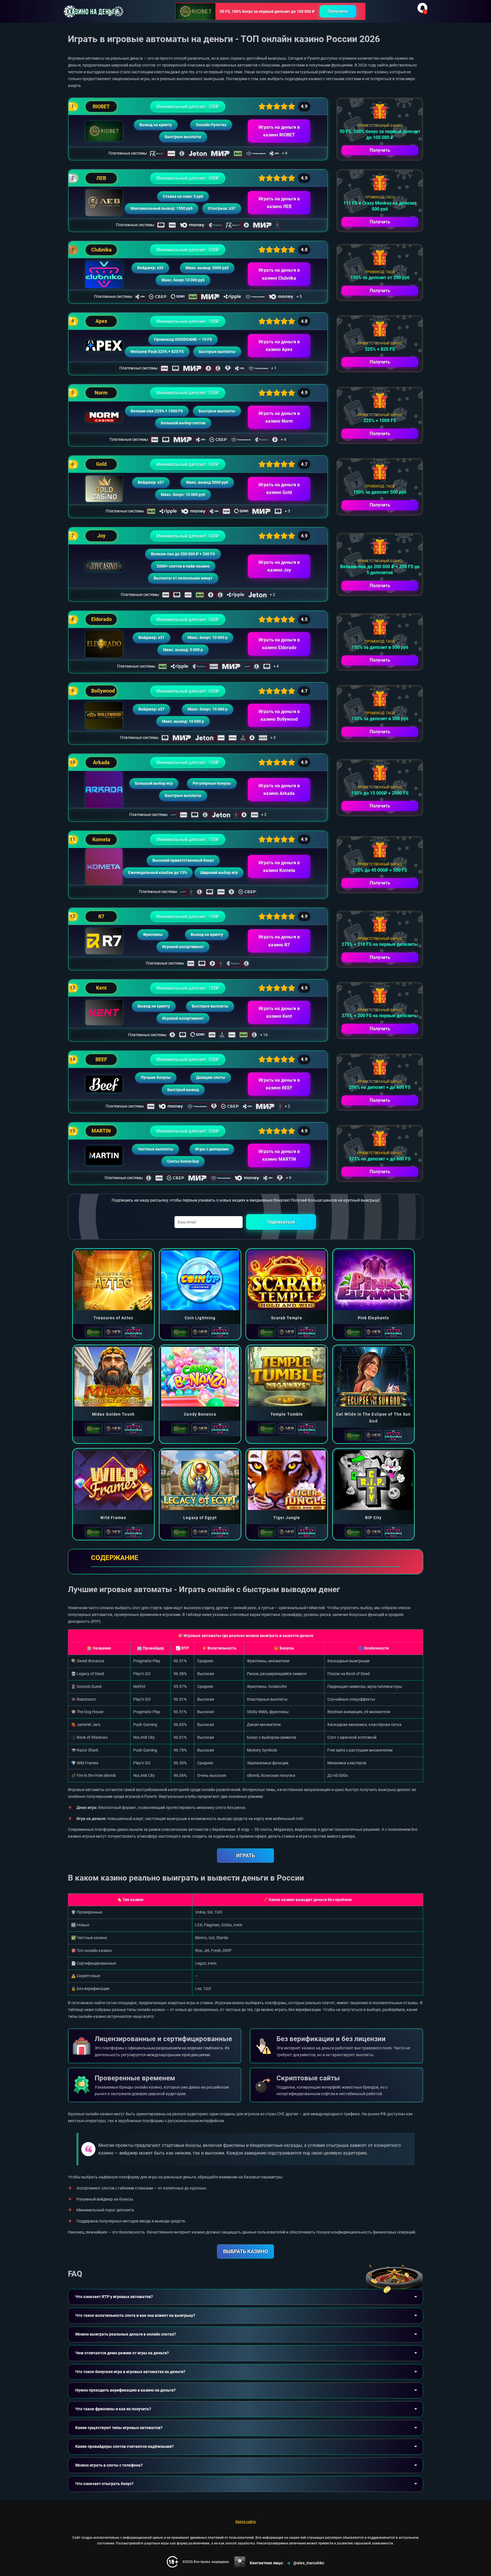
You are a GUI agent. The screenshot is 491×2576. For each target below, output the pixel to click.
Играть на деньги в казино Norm (279, 417)
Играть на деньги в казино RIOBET (279, 131)
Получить (338, 11)
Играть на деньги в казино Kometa (279, 867)
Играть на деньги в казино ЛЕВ (279, 203)
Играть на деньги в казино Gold (279, 489)
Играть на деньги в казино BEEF (279, 1084)
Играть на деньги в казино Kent (279, 1012)
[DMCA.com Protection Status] (240, 2562)
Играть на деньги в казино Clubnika (279, 274)
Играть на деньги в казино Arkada (279, 790)
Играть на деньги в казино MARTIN (279, 1155)
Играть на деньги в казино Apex (279, 346)
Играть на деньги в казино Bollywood (279, 715)
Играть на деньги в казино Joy (279, 566)
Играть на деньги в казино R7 (279, 941)
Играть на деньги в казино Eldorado (279, 644)
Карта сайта (246, 2522)
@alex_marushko (309, 2563)
